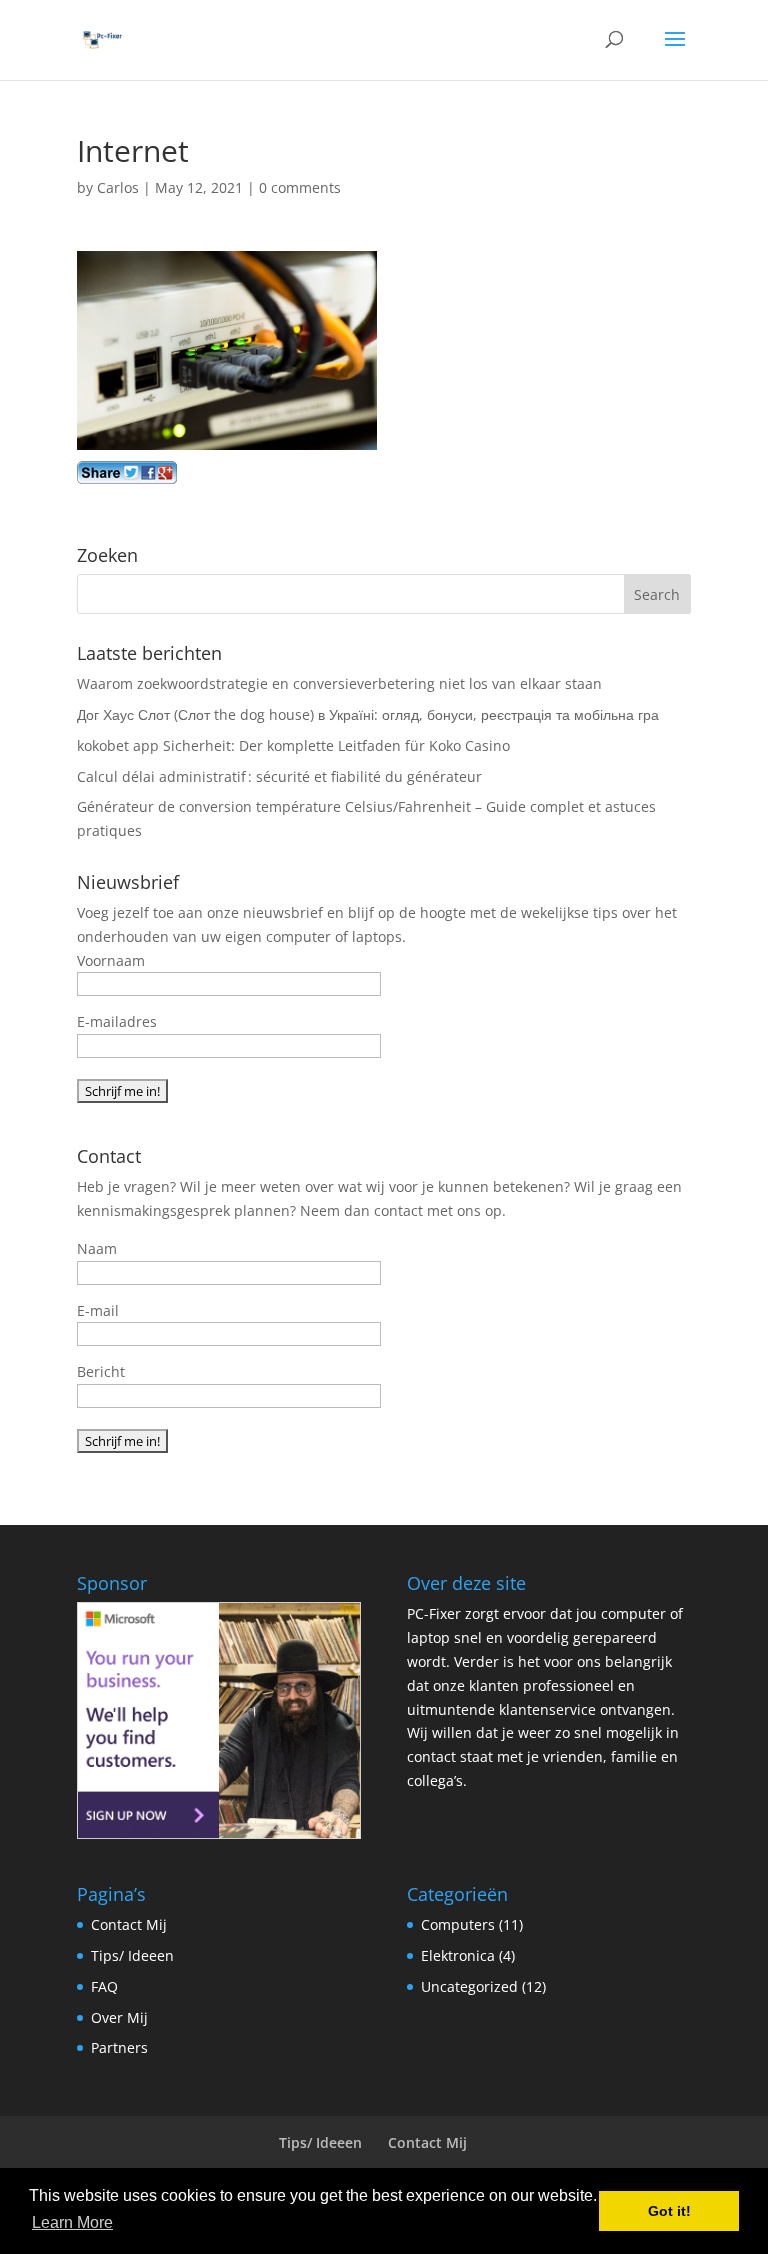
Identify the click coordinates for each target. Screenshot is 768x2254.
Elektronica (458, 1955)
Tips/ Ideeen (132, 1955)
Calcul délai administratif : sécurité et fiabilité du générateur (279, 776)
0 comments (300, 187)
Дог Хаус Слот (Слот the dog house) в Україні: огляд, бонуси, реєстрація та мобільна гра (368, 714)
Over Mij (119, 2017)
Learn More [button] (72, 2222)
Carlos (118, 187)
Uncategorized (469, 1986)
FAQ (104, 1986)
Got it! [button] (669, 2211)
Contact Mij (129, 1924)
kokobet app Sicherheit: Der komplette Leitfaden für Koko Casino (293, 745)
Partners (119, 2047)
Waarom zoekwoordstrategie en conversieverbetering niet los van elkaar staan (339, 683)
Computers (458, 1924)
